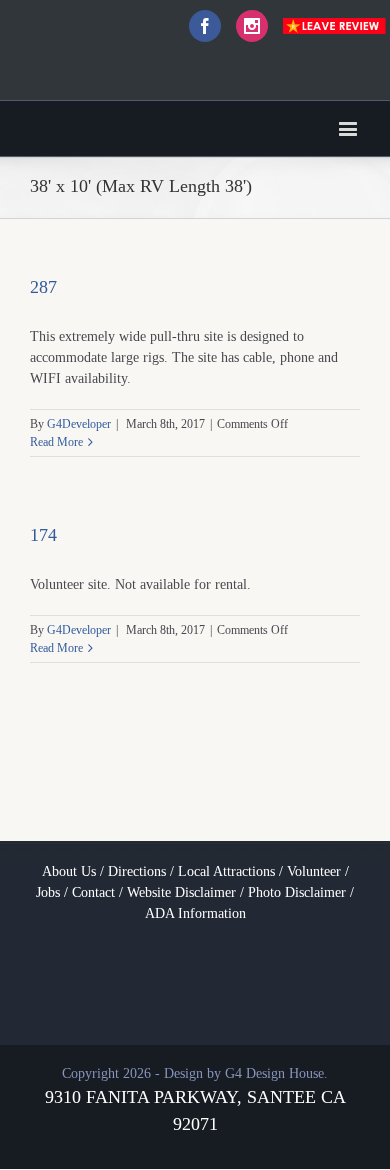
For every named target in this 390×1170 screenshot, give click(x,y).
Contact (93, 892)
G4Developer (79, 424)
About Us (69, 871)
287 (43, 287)
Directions (137, 871)
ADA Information (195, 913)
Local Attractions (226, 871)
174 (43, 535)
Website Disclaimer (181, 892)
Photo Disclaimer (297, 892)
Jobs (48, 892)
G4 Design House (274, 1073)
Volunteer (314, 871)
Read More (56, 442)
